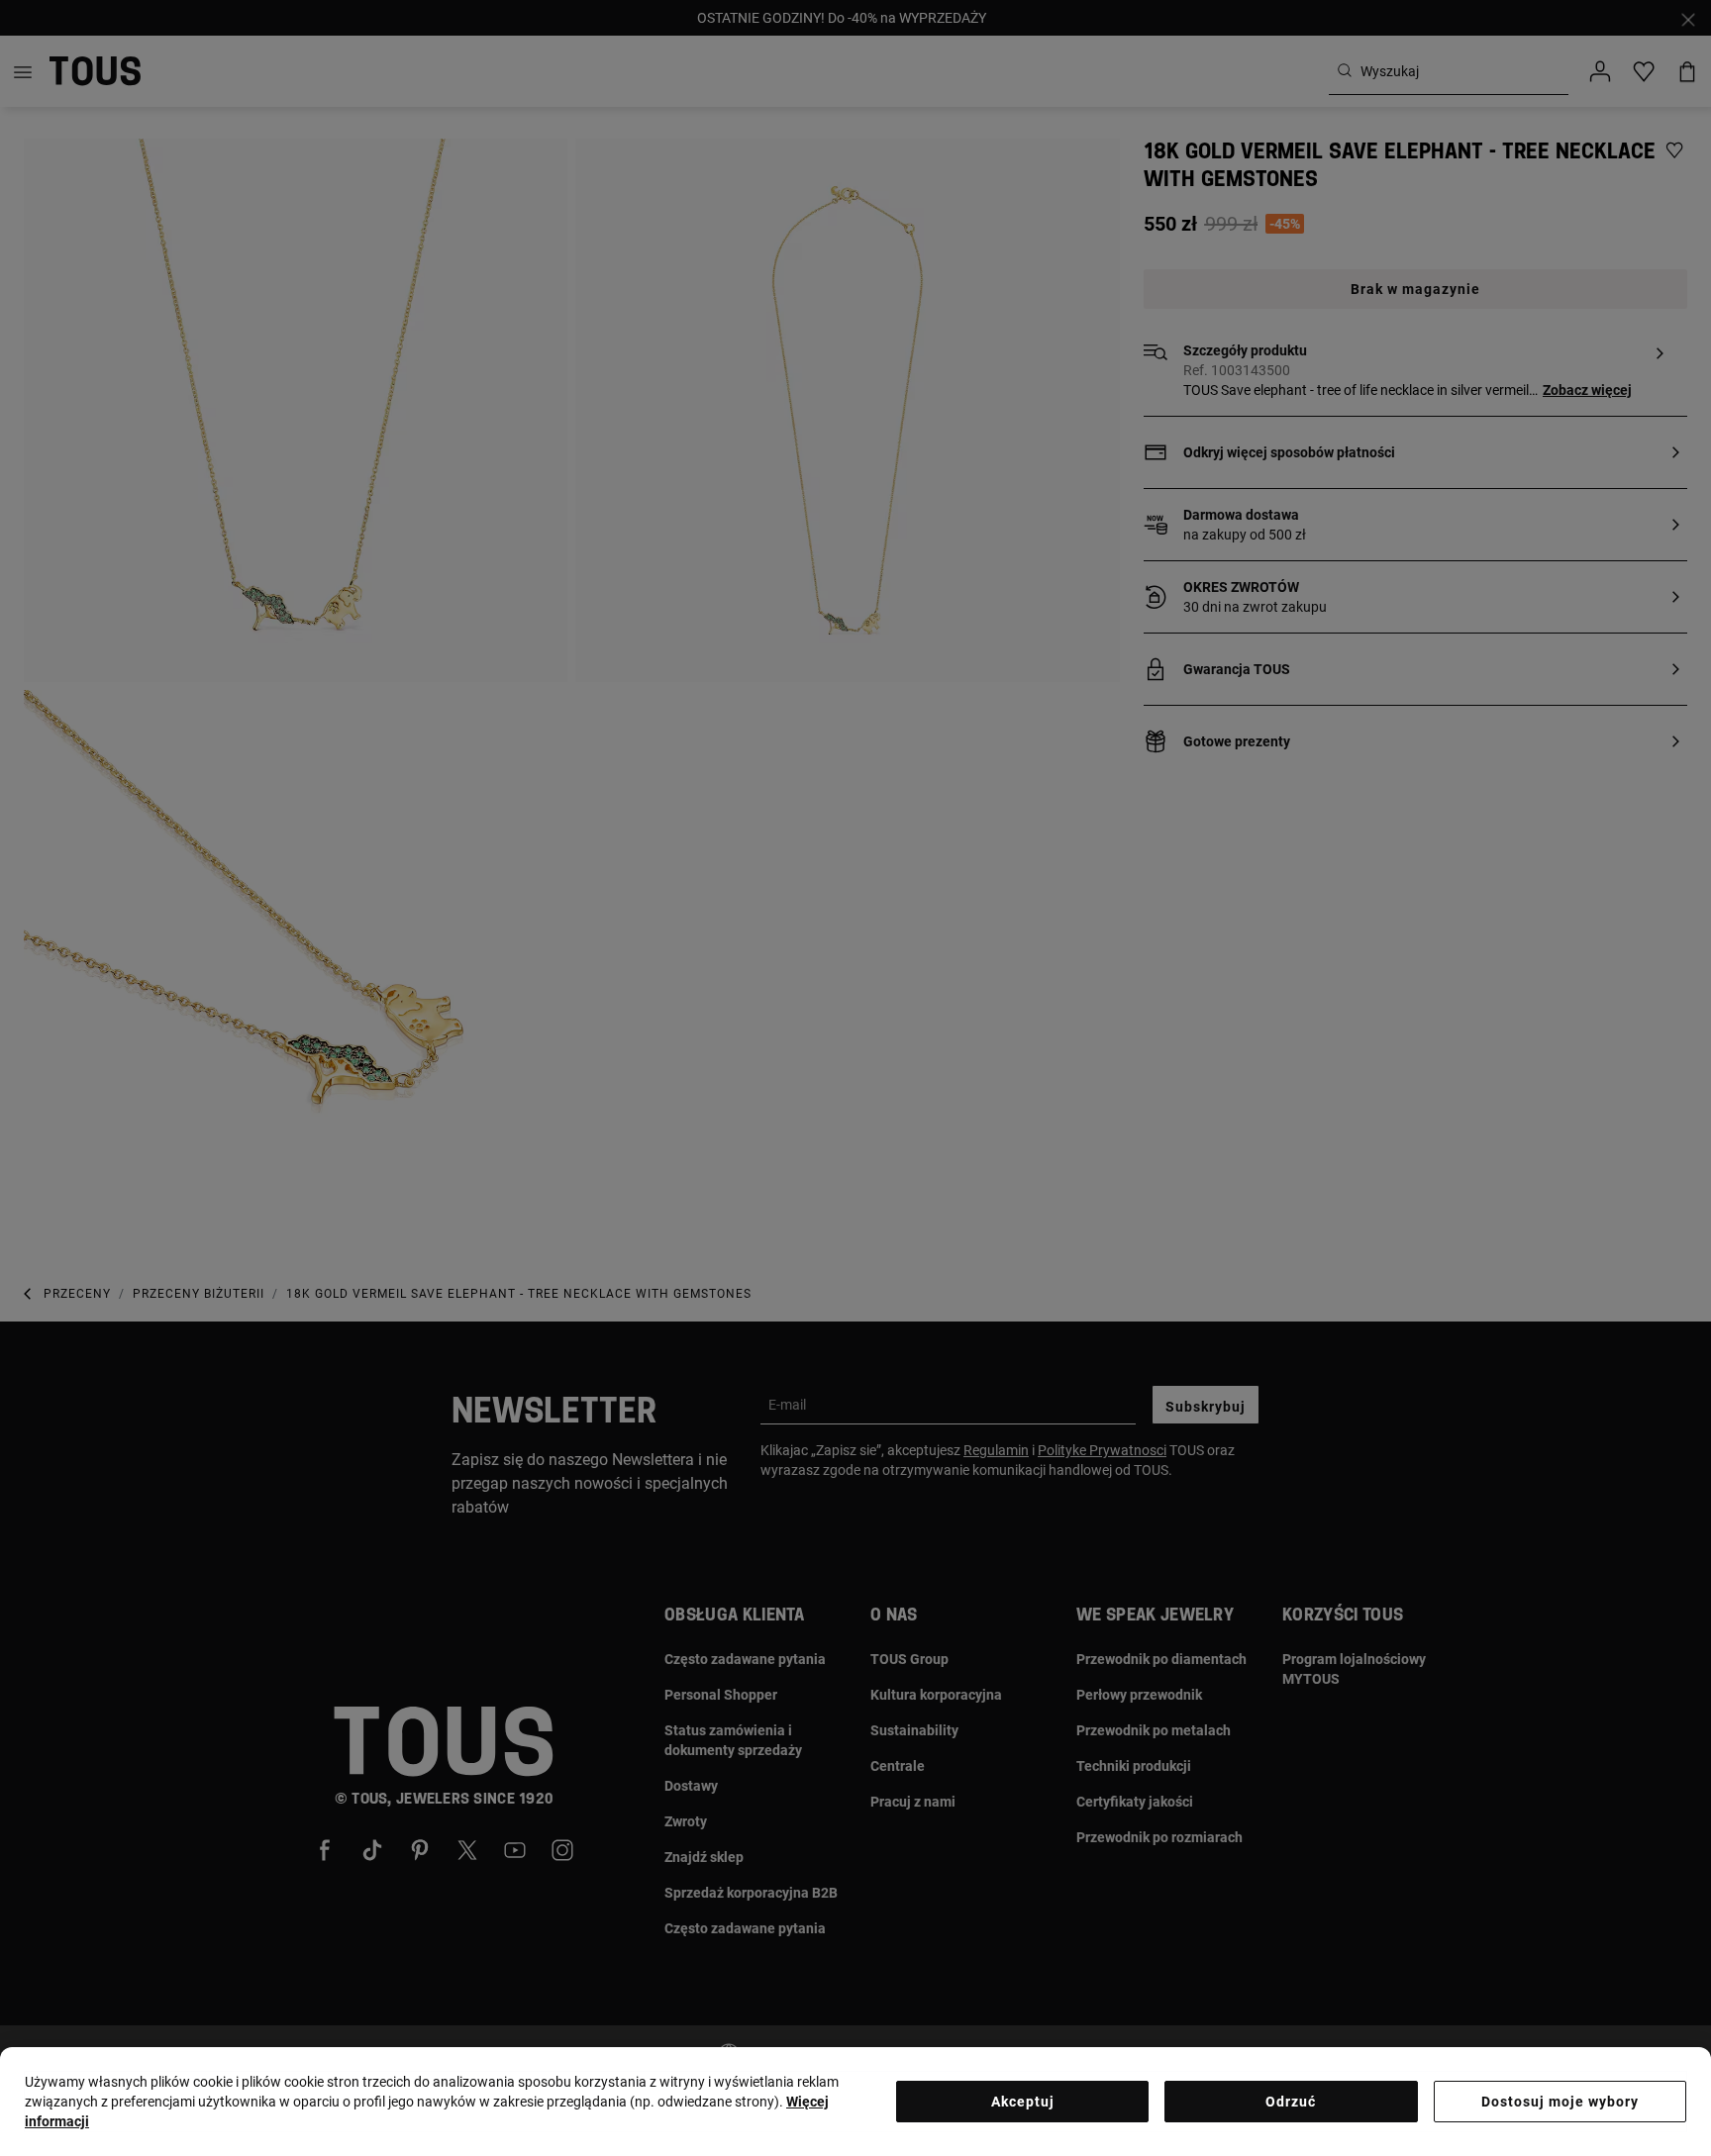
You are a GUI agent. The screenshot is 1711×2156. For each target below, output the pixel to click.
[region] (855, 2102)
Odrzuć (1291, 2102)
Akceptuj (1023, 2102)
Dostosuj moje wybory (1560, 2102)
